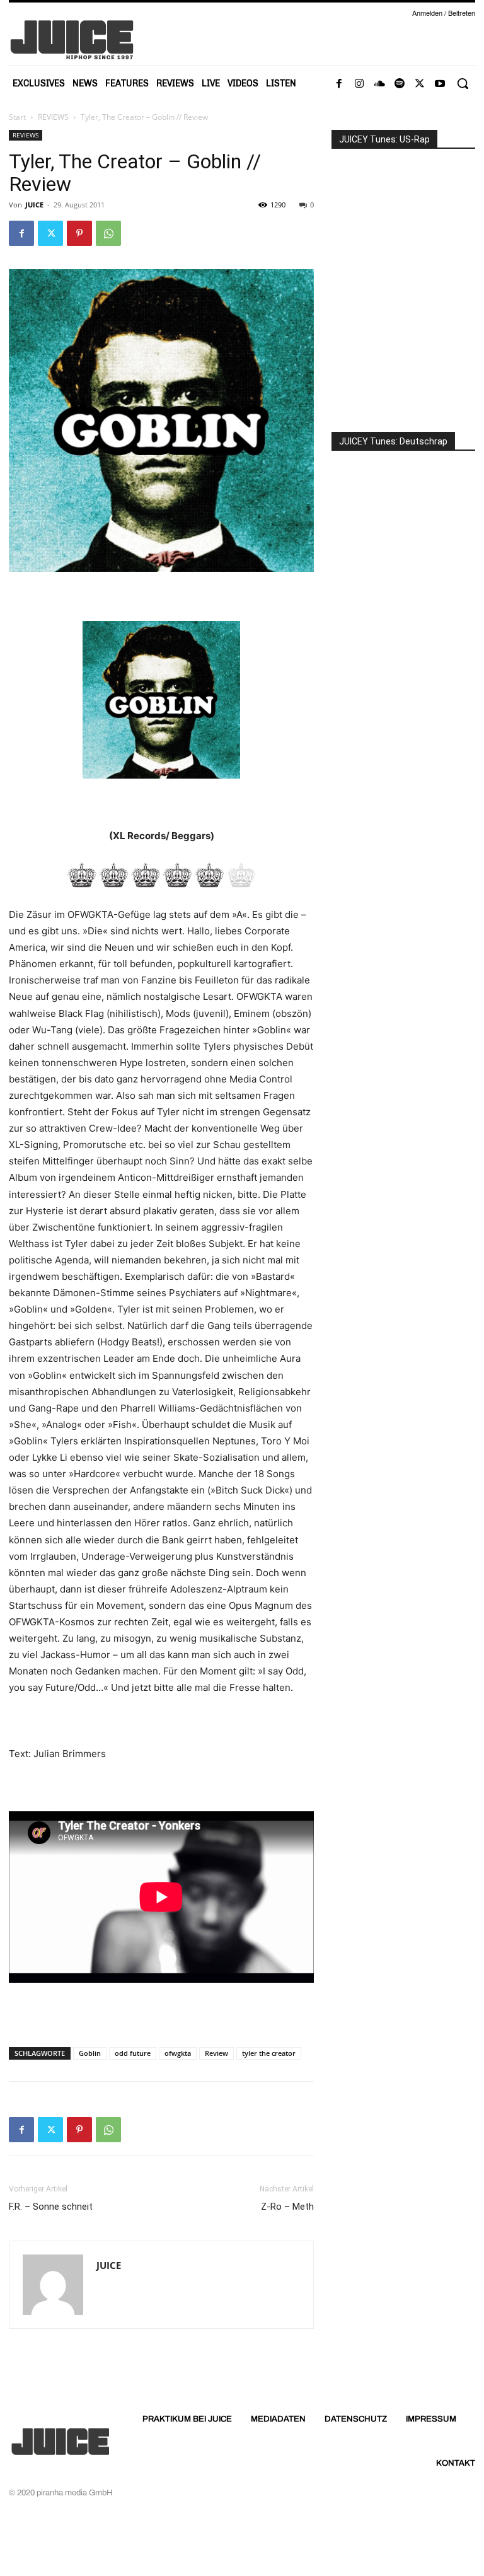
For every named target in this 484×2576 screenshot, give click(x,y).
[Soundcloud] (379, 84)
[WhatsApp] (108, 233)
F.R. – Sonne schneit (51, 2207)
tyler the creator (269, 2053)
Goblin (90, 2053)
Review (216, 2053)
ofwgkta (178, 2053)
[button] (463, 83)
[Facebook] (339, 84)
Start (17, 117)
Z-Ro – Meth (287, 2207)
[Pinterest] (79, 233)
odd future (133, 2053)
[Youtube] (440, 84)
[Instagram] (359, 84)
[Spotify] (400, 84)
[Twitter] (420, 84)
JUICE (34, 205)
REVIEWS (53, 117)
